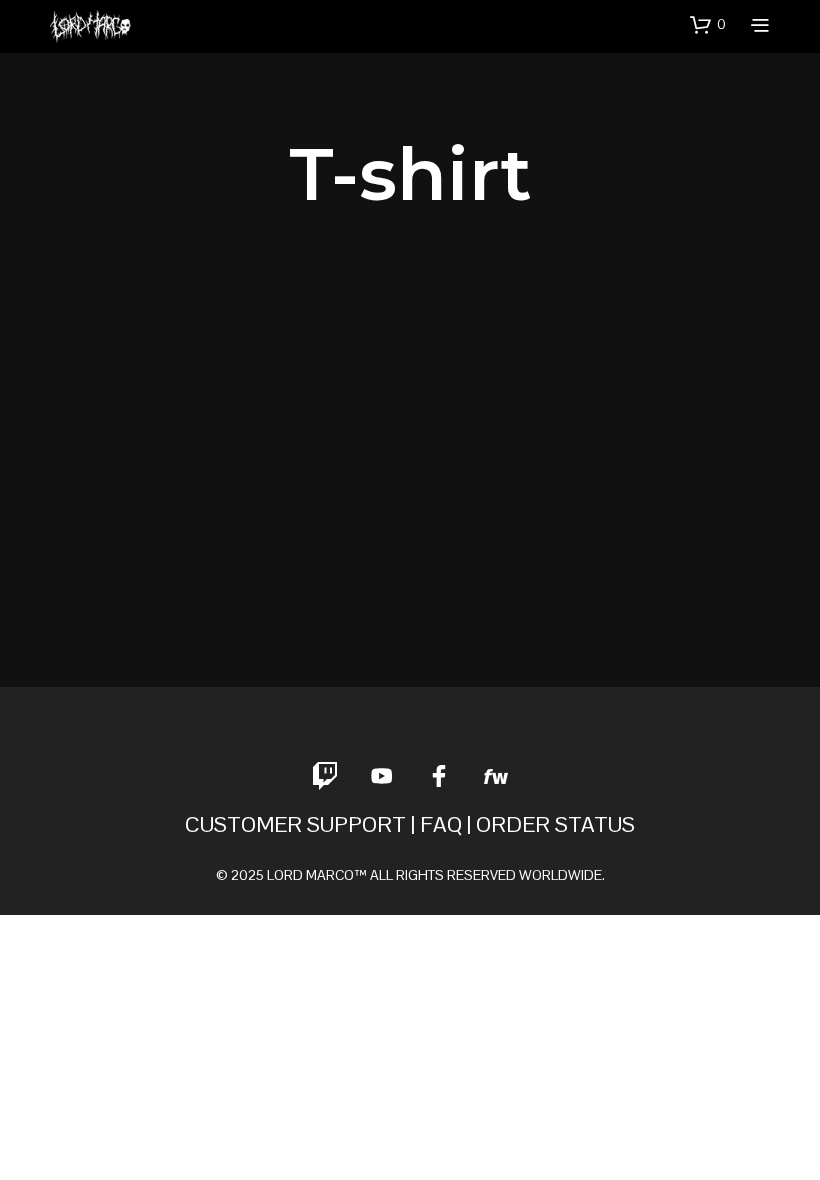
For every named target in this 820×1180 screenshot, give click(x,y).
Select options (122, 624)
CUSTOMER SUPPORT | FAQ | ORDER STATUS (410, 824)
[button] (708, 25)
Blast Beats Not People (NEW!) (107, 576)
